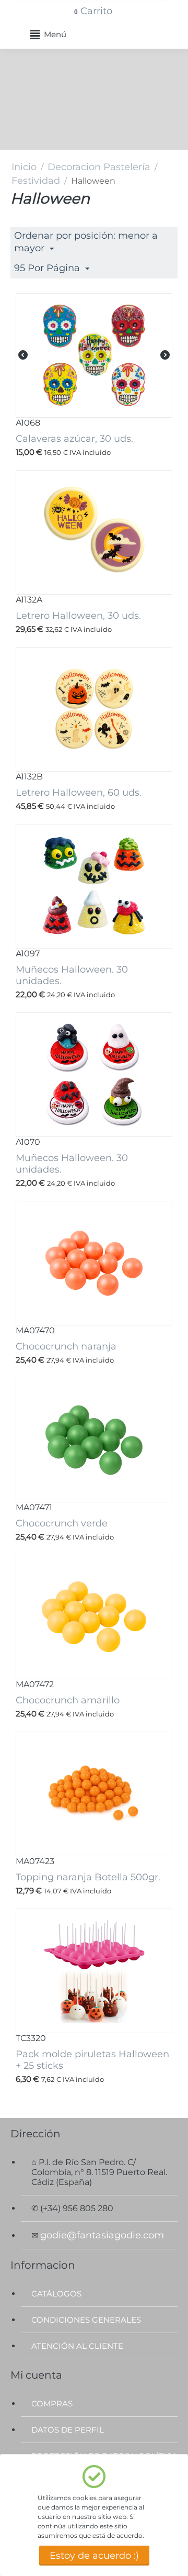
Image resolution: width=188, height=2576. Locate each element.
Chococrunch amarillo (68, 1700)
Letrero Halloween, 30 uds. (78, 616)
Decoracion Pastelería (99, 167)
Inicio (24, 167)
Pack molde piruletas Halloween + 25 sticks (92, 2060)
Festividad (36, 181)
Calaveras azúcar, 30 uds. (74, 439)
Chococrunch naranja (66, 1346)
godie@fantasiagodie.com (102, 2235)
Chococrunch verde (62, 1523)
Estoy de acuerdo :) (94, 2556)
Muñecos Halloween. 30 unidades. (72, 975)
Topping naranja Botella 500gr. (88, 1877)
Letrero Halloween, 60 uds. (79, 793)
